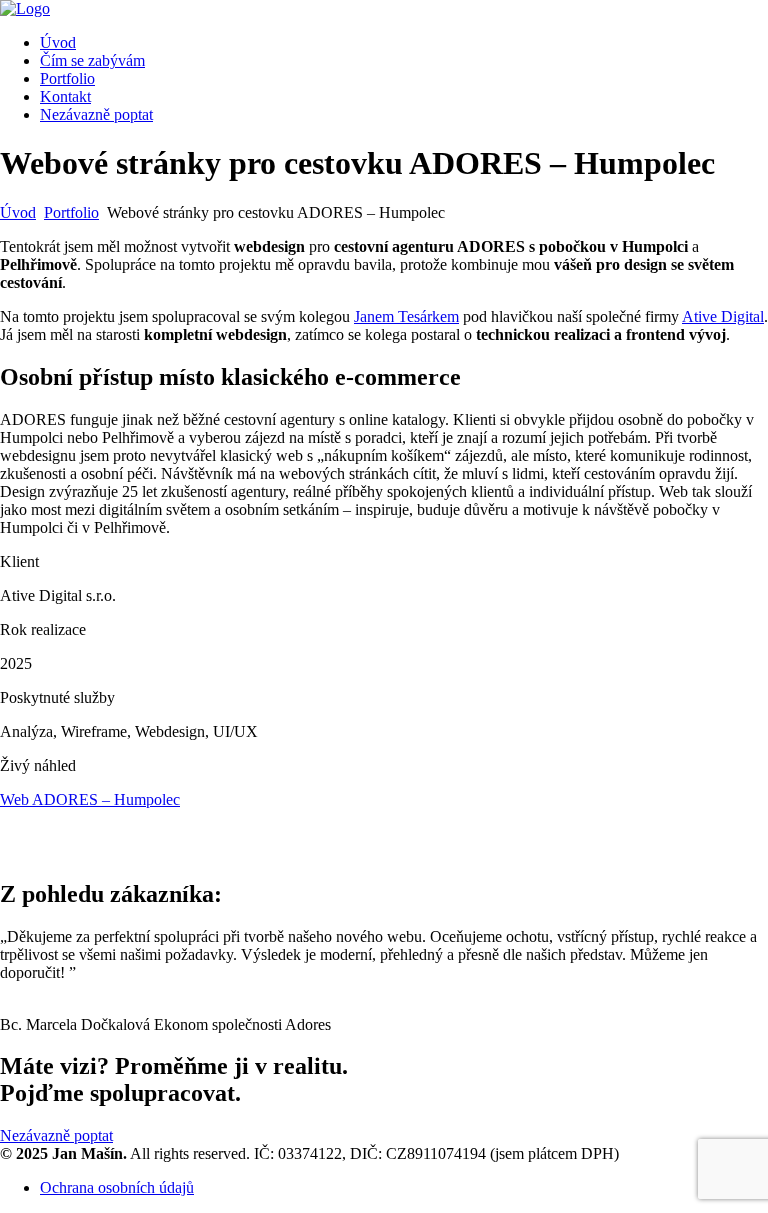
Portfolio (67, 78)
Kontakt (65, 96)
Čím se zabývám (92, 60)
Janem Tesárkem (406, 316)
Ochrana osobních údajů (117, 1187)
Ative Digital (723, 316)
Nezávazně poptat (96, 114)
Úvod (58, 42)
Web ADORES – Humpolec (90, 799)
